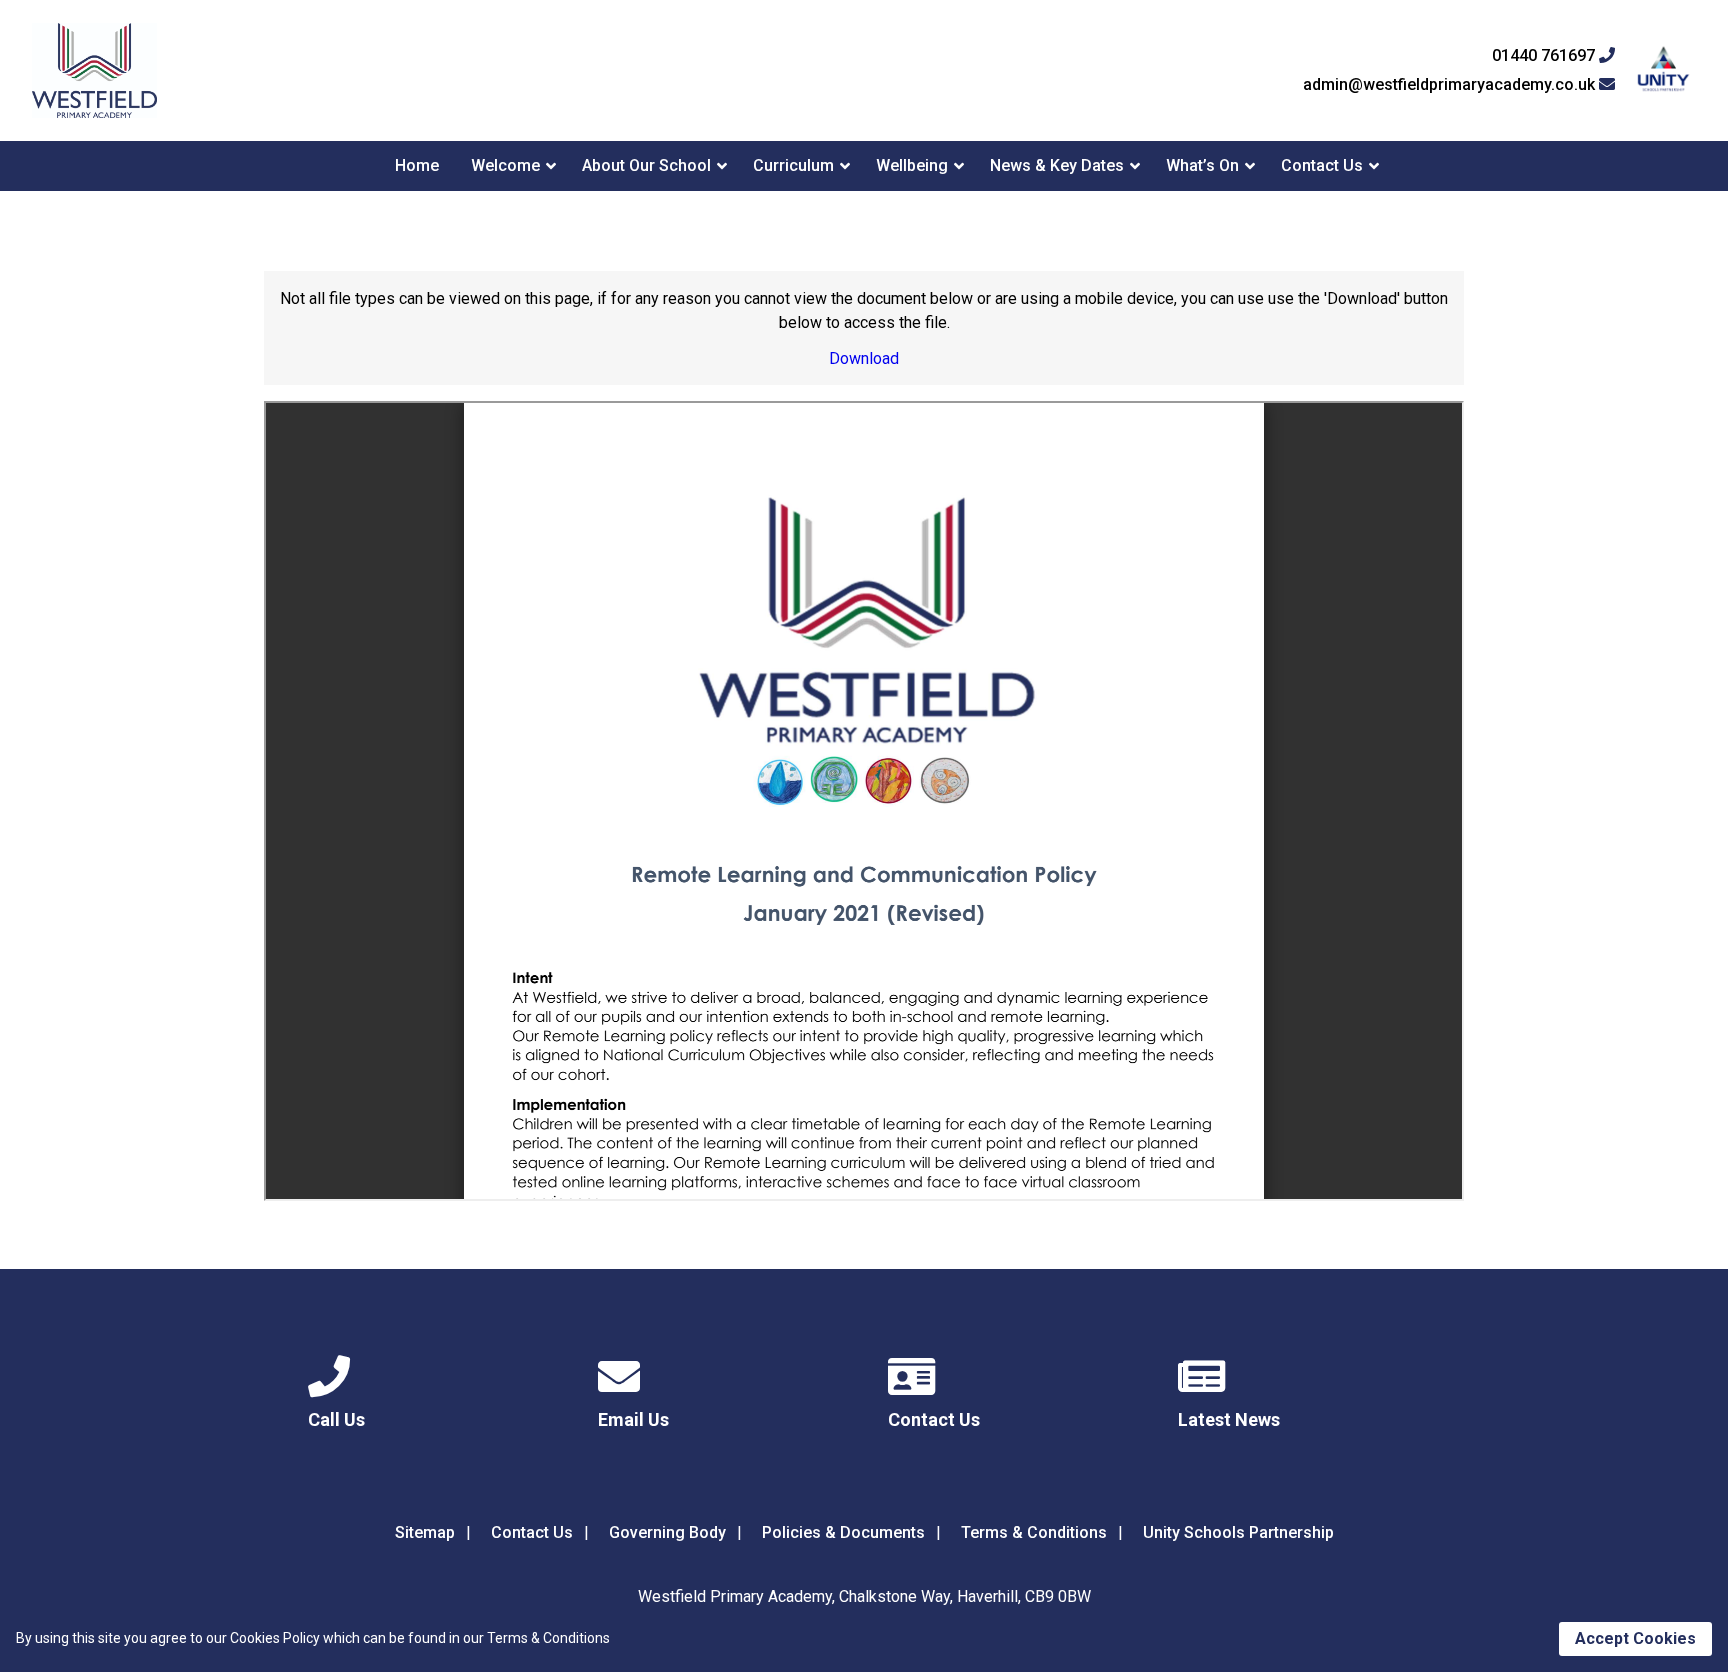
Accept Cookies (1635, 1638)
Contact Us (1322, 165)
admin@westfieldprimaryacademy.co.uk (1451, 85)
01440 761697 (1545, 56)
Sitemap (425, 1532)
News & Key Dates (1057, 165)
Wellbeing (912, 165)
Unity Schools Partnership (1238, 1532)
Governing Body (667, 1532)
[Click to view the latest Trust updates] (1663, 70)
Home (417, 165)
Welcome (505, 165)
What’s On (1202, 165)
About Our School (646, 165)
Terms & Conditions (1034, 1532)
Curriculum (793, 165)
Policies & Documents (843, 1532)
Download (864, 358)
